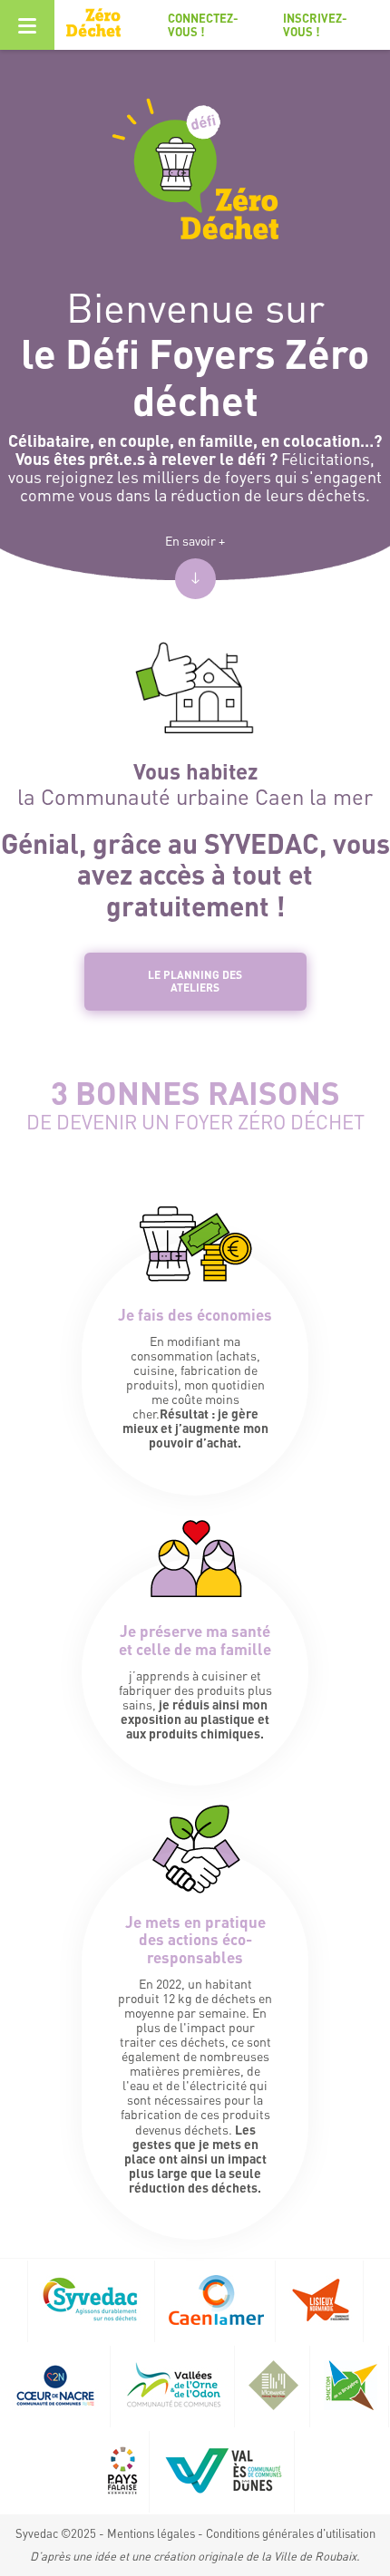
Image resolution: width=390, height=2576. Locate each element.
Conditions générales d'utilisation (291, 2533)
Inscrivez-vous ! (315, 24)
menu (27, 25)
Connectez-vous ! (203, 24)
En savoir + (195, 540)
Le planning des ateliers (195, 981)
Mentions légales (151, 2533)
